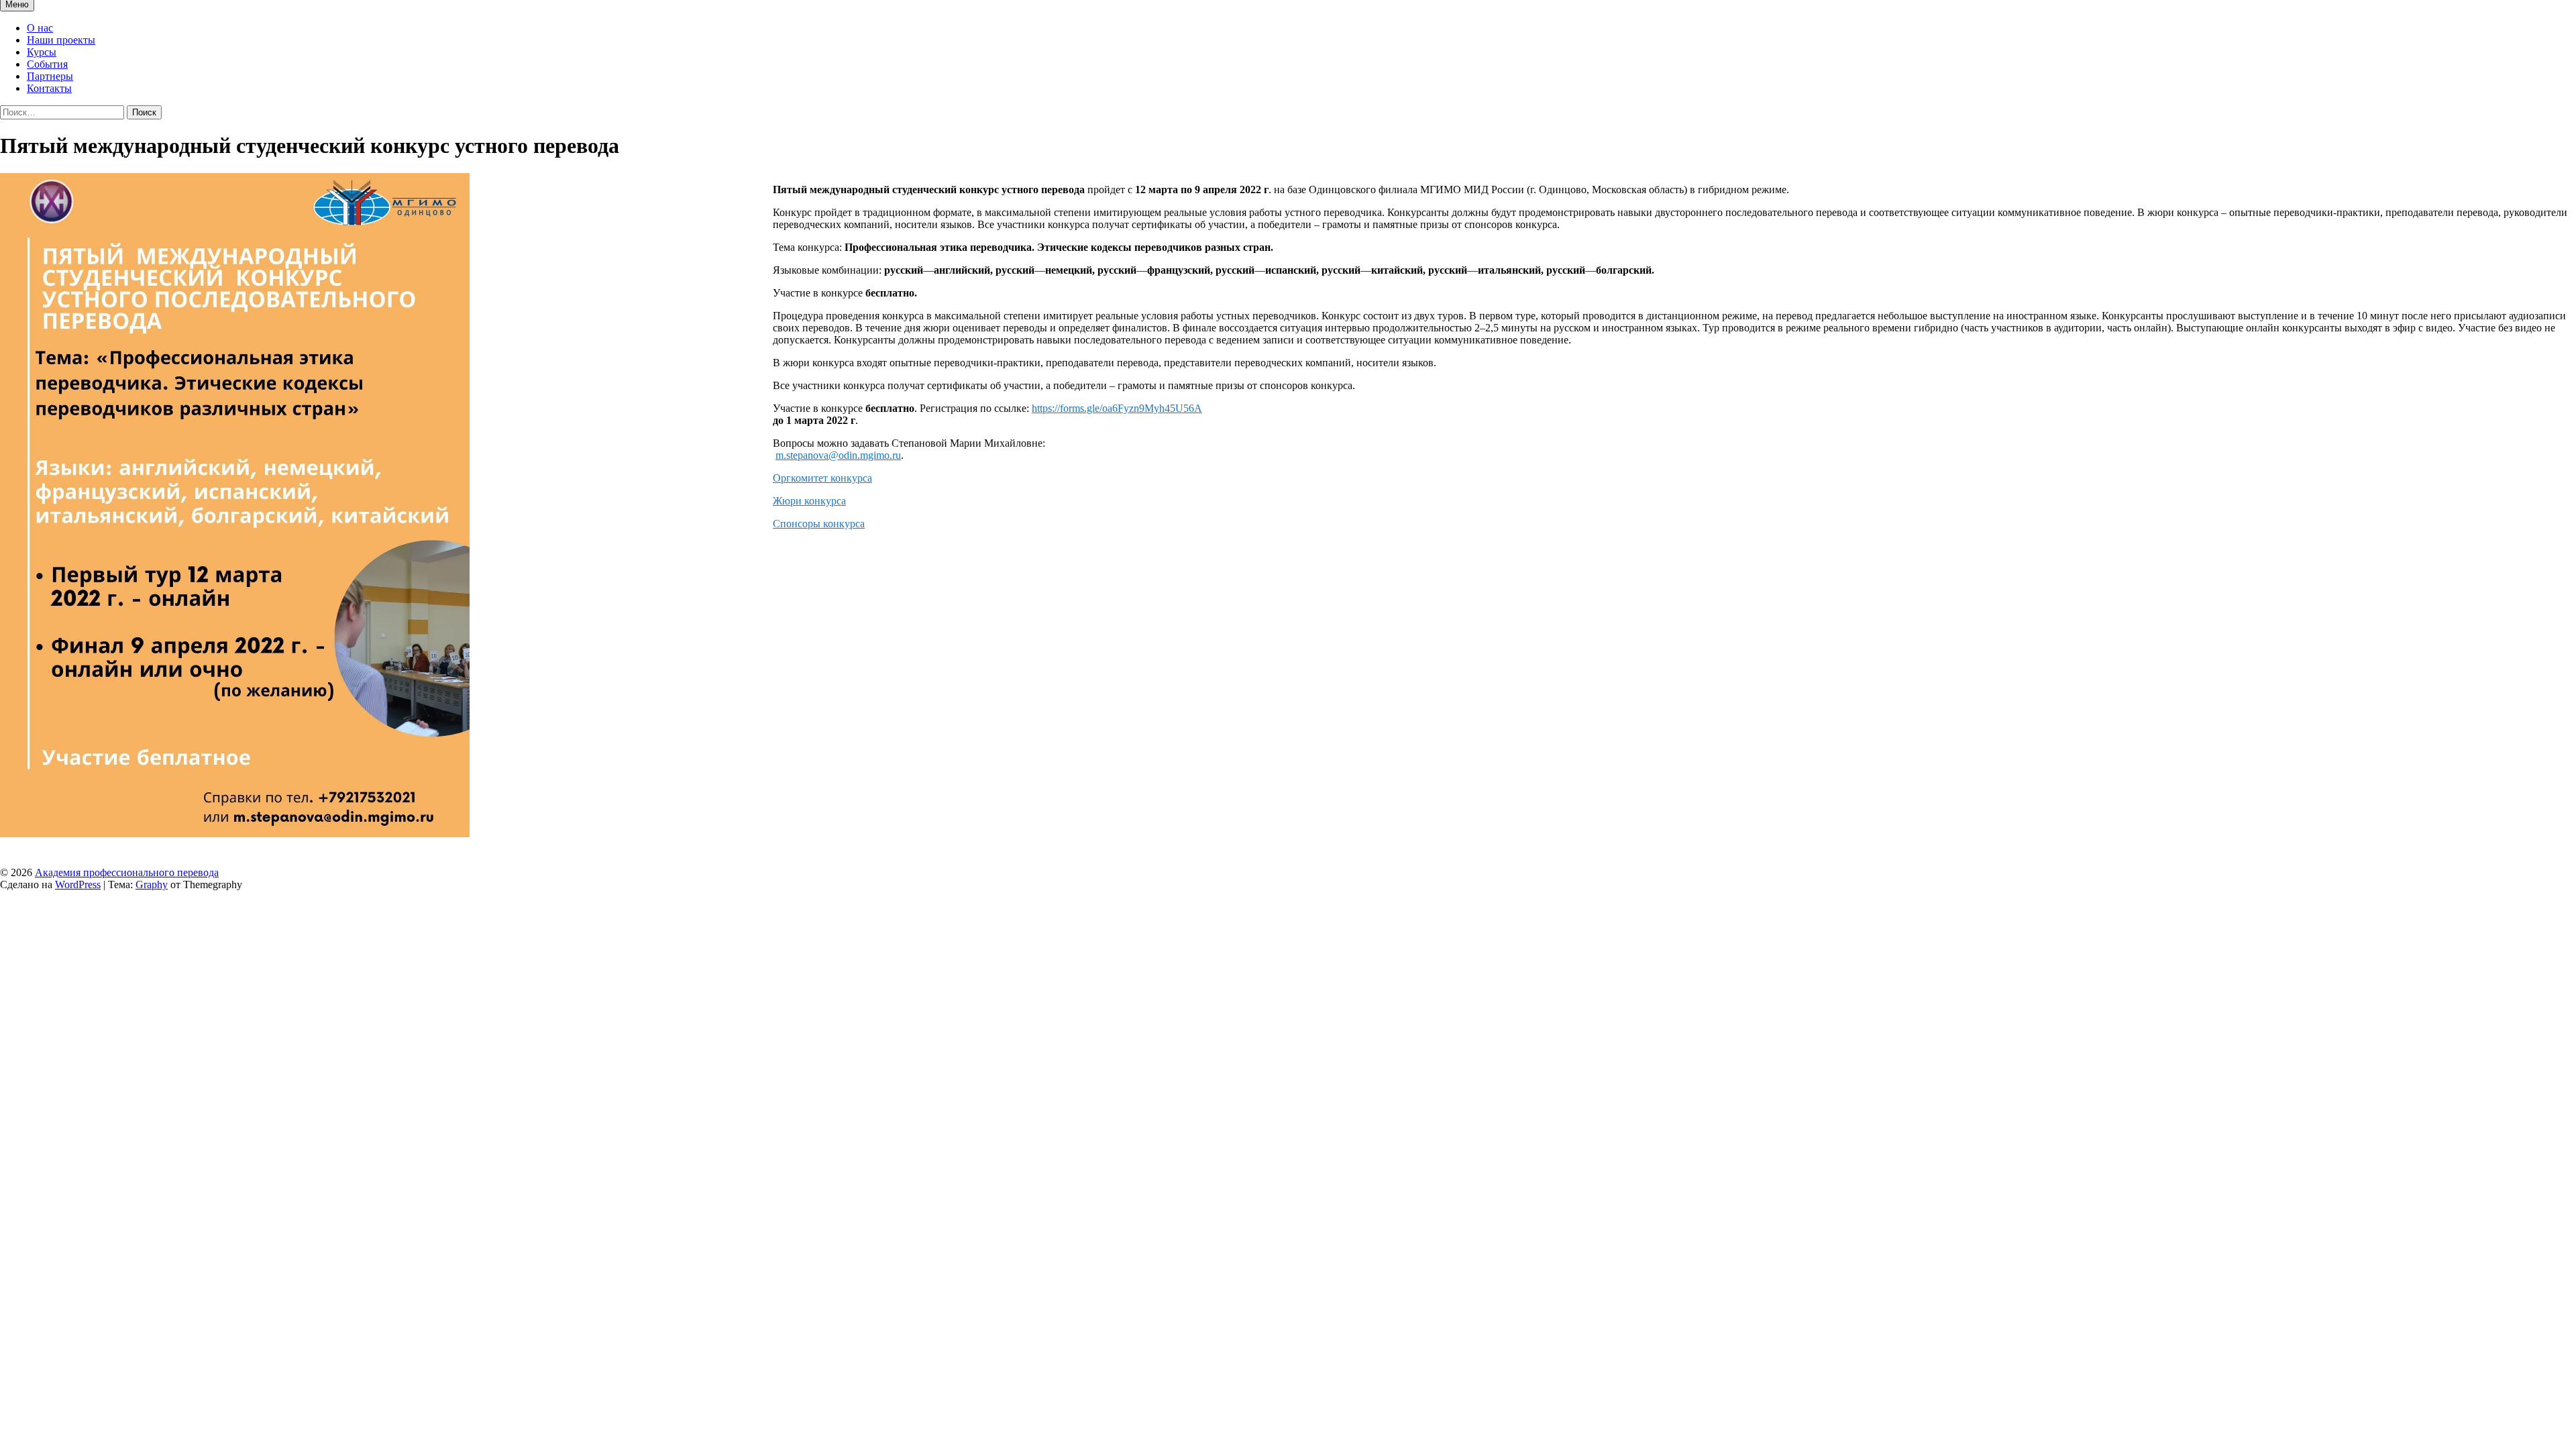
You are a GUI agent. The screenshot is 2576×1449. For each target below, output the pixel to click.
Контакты (49, 88)
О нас (40, 28)
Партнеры (50, 76)
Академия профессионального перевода (127, 872)
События (47, 64)
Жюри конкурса (809, 501)
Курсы (42, 52)
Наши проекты (61, 40)
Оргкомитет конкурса (822, 478)
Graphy (152, 884)
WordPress (78, 884)
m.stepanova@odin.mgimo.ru (838, 455)
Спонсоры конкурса (819, 524)
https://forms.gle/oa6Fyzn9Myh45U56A (1117, 408)
